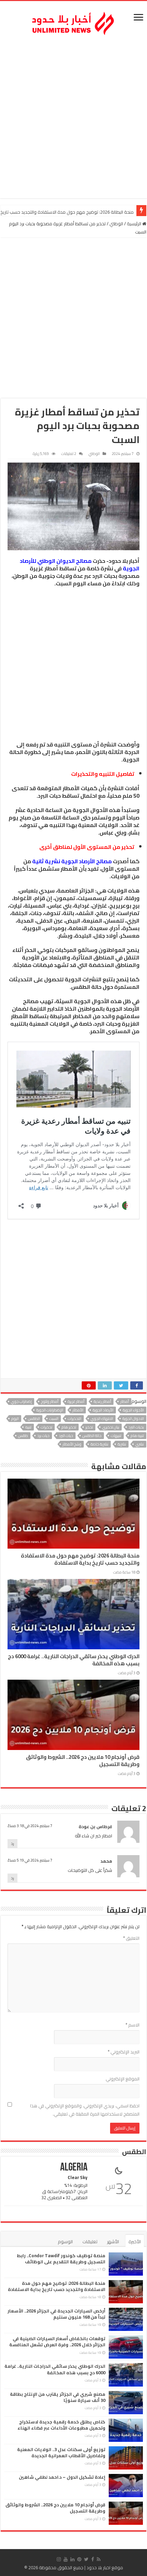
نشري (140, 1444)
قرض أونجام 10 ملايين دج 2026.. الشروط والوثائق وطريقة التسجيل (83, 1761)
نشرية (122, 1444)
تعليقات (90, 2241)
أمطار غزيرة (76, 1401)
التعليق (131, 1938)
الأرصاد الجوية (103, 1410)
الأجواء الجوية (133, 1410)
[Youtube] (66, 2559)
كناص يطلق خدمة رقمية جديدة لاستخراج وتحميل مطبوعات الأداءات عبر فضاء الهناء (61, 2425)
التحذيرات (75, 1419)
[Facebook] (93, 2559)
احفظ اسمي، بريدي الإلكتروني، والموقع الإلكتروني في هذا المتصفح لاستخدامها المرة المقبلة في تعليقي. (85, 2110)
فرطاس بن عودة (95, 1826)
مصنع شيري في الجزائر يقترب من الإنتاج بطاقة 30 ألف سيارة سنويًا (58, 2397)
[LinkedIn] (72, 2559)
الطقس (34, 1419)
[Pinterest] (79, 2559)
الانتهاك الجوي (102, 1419)
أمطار (125, 1401)
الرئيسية (135, 224)
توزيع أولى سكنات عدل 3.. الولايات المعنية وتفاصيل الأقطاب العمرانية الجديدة (61, 2452)
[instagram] (59, 2559)
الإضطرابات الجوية (50, 1410)
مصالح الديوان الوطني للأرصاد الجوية (80, 565)
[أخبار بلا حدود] (73, 22)
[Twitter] (86, 2559)
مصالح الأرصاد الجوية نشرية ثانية (72, 861)
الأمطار (78, 1410)
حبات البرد (66, 1436)
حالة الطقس (92, 1436)
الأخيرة (135, 2241)
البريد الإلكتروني (124, 2052)
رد (12, 1844)
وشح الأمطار (72, 1444)
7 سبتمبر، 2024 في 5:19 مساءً (30, 1860)
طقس (23, 1436)
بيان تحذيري (111, 1427)
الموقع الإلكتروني (123, 2079)
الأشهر (113, 2241)
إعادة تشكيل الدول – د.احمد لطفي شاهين (62, 2477)
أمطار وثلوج (50, 1401)
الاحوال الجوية (133, 1419)
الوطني (116, 224)
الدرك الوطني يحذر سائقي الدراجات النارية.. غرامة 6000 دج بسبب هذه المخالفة (74, 1660)
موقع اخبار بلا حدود (105, 2567)
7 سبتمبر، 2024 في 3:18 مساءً (30, 1826)
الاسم (132, 2025)
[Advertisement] (73, 118)
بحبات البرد (136, 1427)
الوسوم (65, 2241)
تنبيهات (116, 1436)
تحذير (89, 1427)
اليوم (15, 1419)
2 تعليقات (69, 454)
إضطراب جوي (21, 1401)
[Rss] (99, 2559)
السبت (54, 1419)
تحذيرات (46, 1427)
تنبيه (28, 1427)
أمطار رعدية (102, 1401)
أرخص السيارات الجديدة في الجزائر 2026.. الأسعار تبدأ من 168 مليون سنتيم (56, 2314)
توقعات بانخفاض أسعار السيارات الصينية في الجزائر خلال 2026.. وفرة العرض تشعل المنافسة (57, 2342)
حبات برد (43, 1436)
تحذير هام (69, 1427)
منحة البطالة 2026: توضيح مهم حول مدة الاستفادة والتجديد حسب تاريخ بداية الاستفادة (80, 1559)
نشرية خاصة (99, 1444)
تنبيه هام (137, 1436)
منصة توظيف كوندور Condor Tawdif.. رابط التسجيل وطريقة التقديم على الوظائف (61, 2259)
